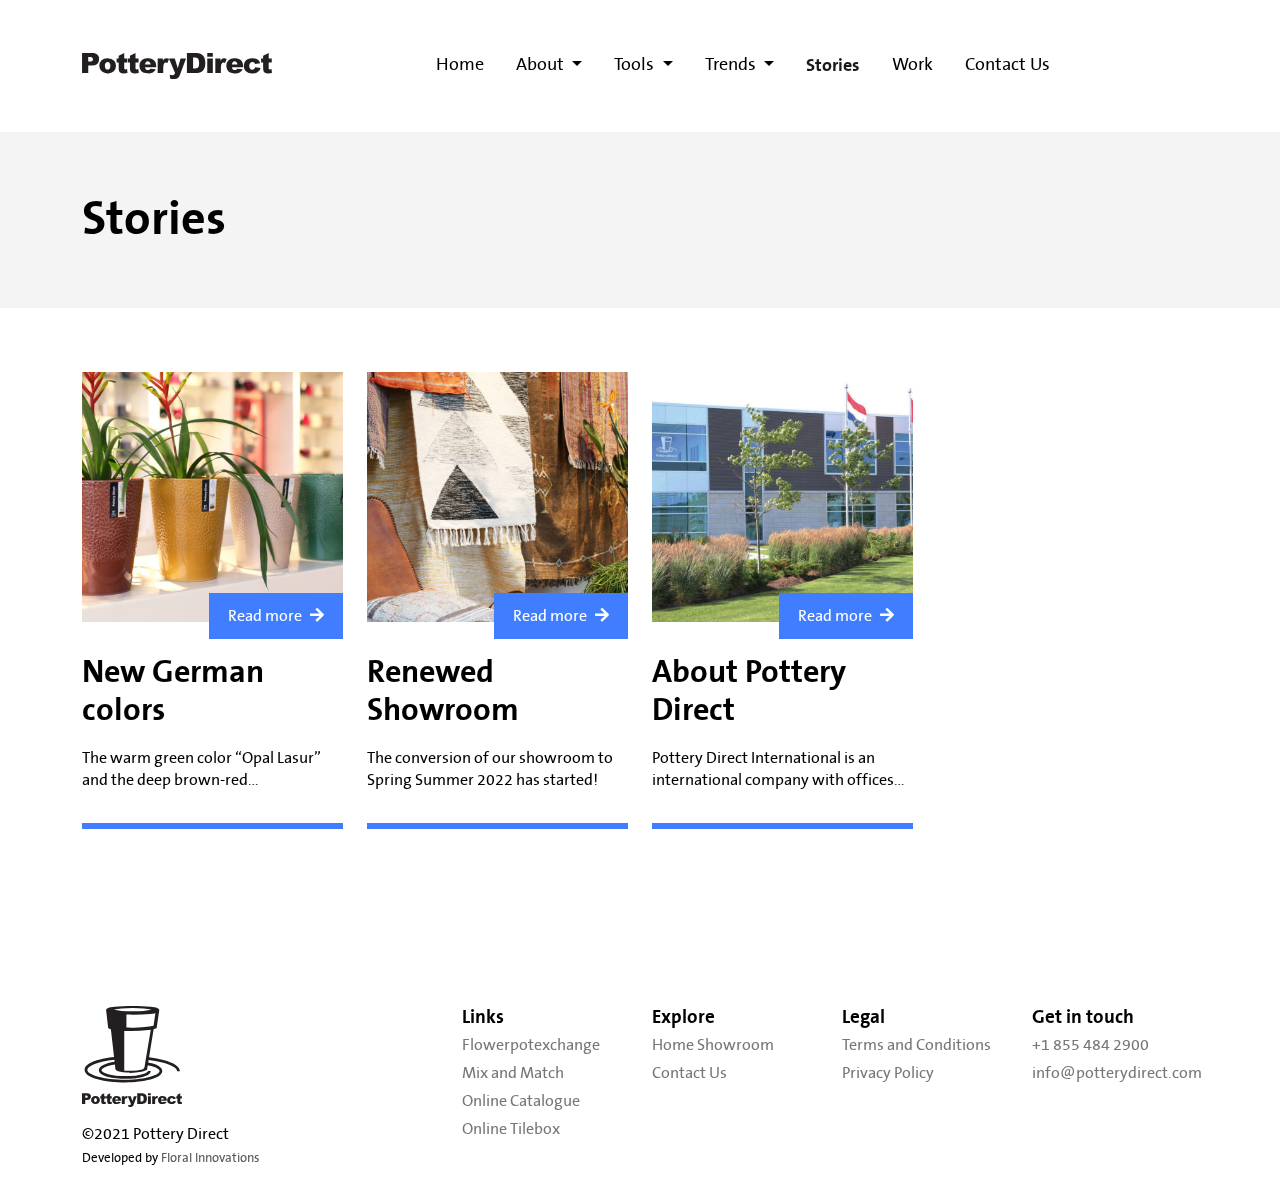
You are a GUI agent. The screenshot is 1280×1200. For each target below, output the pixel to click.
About (542, 65)
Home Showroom (713, 1045)
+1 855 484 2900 (1090, 1045)
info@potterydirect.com (1115, 1073)
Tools (636, 65)
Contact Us (1007, 65)
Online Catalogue (521, 1101)
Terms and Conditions (916, 1045)
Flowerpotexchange (531, 1045)
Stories (833, 65)
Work (912, 65)
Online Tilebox (511, 1129)
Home (460, 65)
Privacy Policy (888, 1073)
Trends (732, 65)
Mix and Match (513, 1073)
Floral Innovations (210, 1158)
